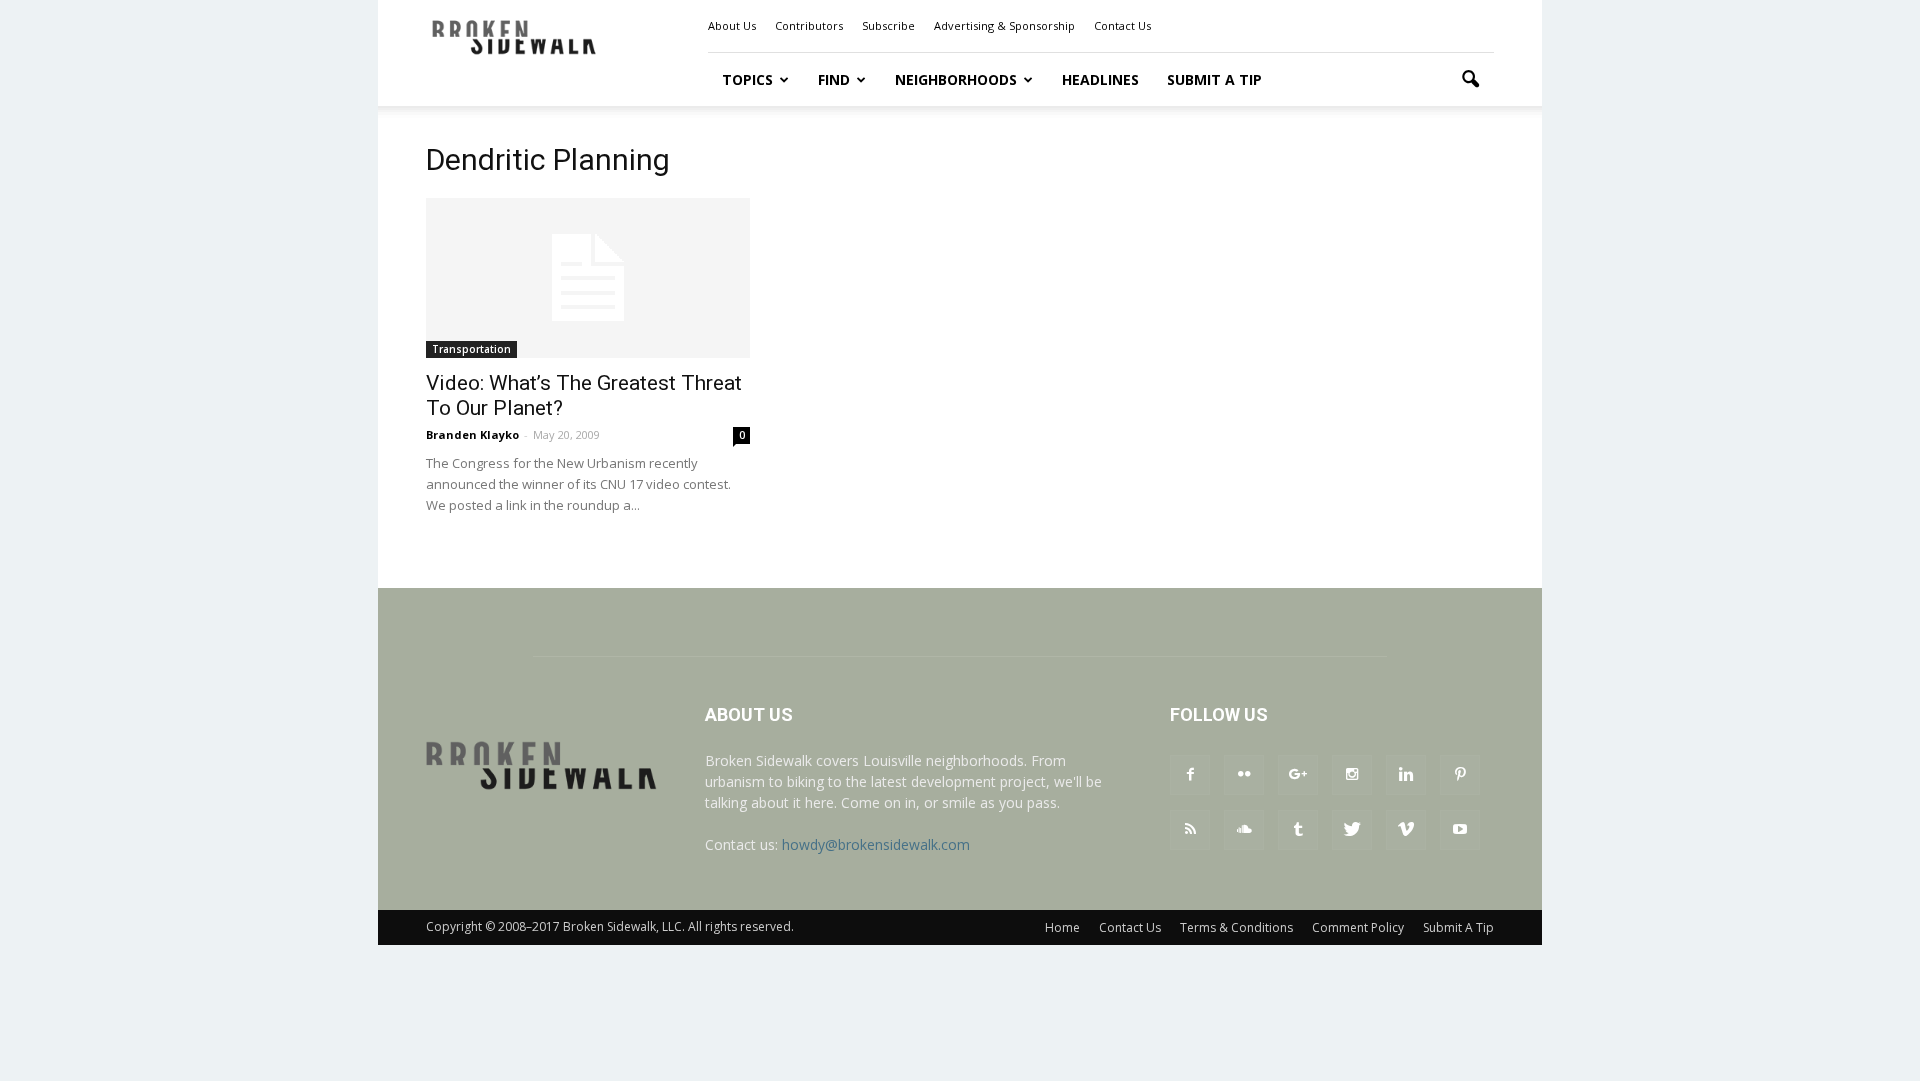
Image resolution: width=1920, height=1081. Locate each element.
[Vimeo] (1406, 830)
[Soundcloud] (1244, 830)
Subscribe (888, 25)
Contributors (809, 25)
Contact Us (1122, 25)
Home (1062, 927)
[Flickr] (1244, 775)
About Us (732, 25)
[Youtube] (1460, 830)
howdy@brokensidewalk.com (876, 844)
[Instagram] (1352, 775)
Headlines (1100, 79)
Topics (747, 79)
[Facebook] (1190, 775)
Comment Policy (1358, 927)
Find (834, 79)
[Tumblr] (1298, 830)
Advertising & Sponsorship (1004, 25)
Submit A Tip (1214, 79)
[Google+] (1298, 775)
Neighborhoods (956, 79)
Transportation (471, 349)
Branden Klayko (472, 434)
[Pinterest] (1460, 775)
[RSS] (1190, 830)
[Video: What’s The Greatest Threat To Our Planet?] (588, 278)
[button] (1470, 80)
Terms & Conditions (1236, 927)
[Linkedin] (1406, 775)
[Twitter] (1352, 830)
